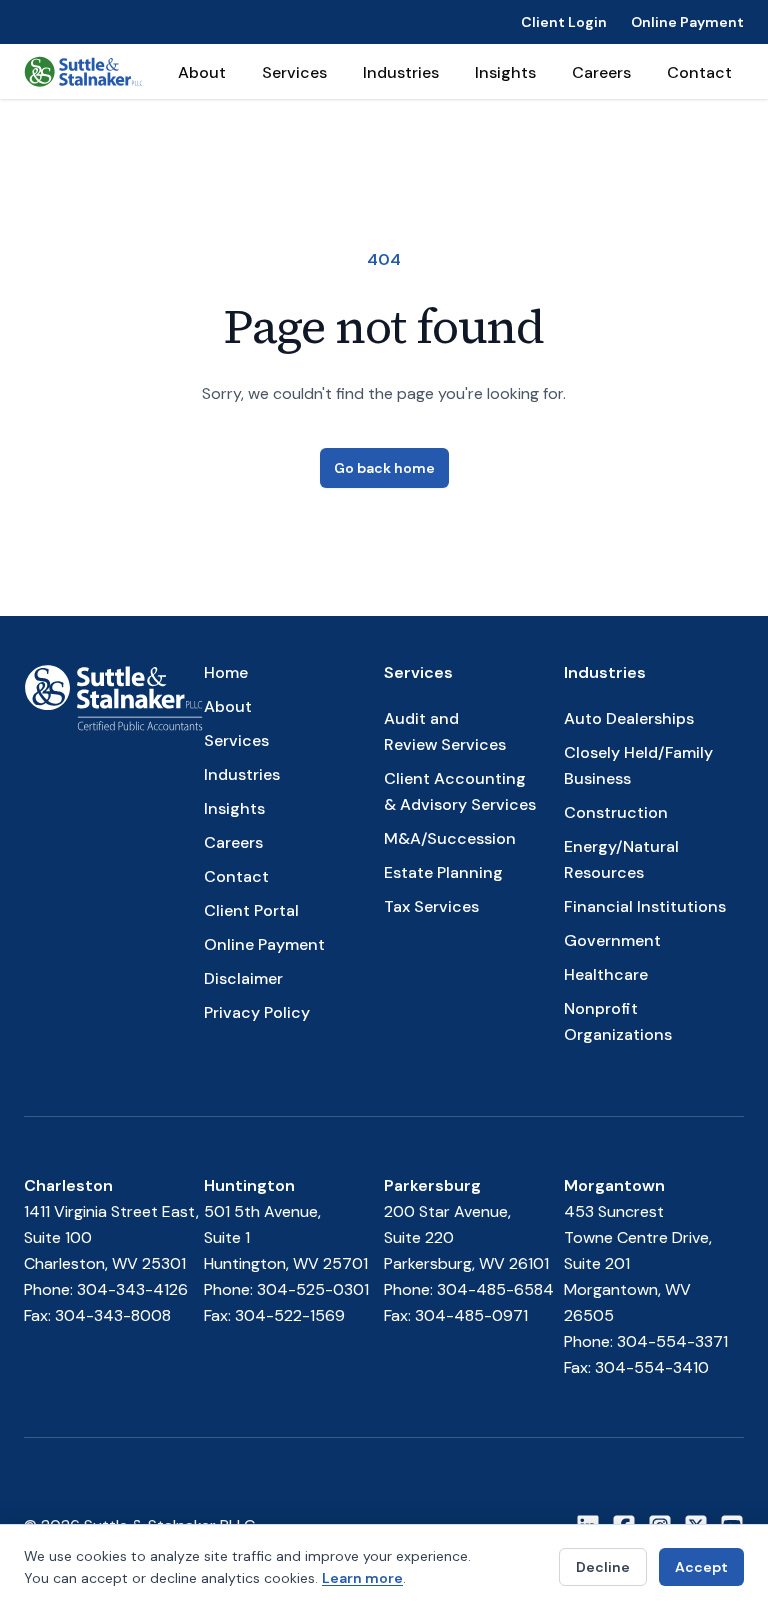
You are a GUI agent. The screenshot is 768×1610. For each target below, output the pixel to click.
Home (226, 672)
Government (612, 940)
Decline (603, 1567)
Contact (699, 72)
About (202, 72)
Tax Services (431, 906)
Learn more (362, 1578)
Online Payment (687, 22)
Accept (701, 1567)
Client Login (564, 22)
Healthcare (606, 974)
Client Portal (251, 910)
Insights (505, 72)
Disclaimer (243, 978)
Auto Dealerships (629, 718)
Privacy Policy (257, 1012)
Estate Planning (443, 872)
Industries (401, 72)
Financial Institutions (645, 906)
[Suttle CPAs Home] (83, 71)
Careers (601, 72)
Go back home (384, 468)
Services (294, 72)
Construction (616, 812)
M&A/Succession (450, 838)
